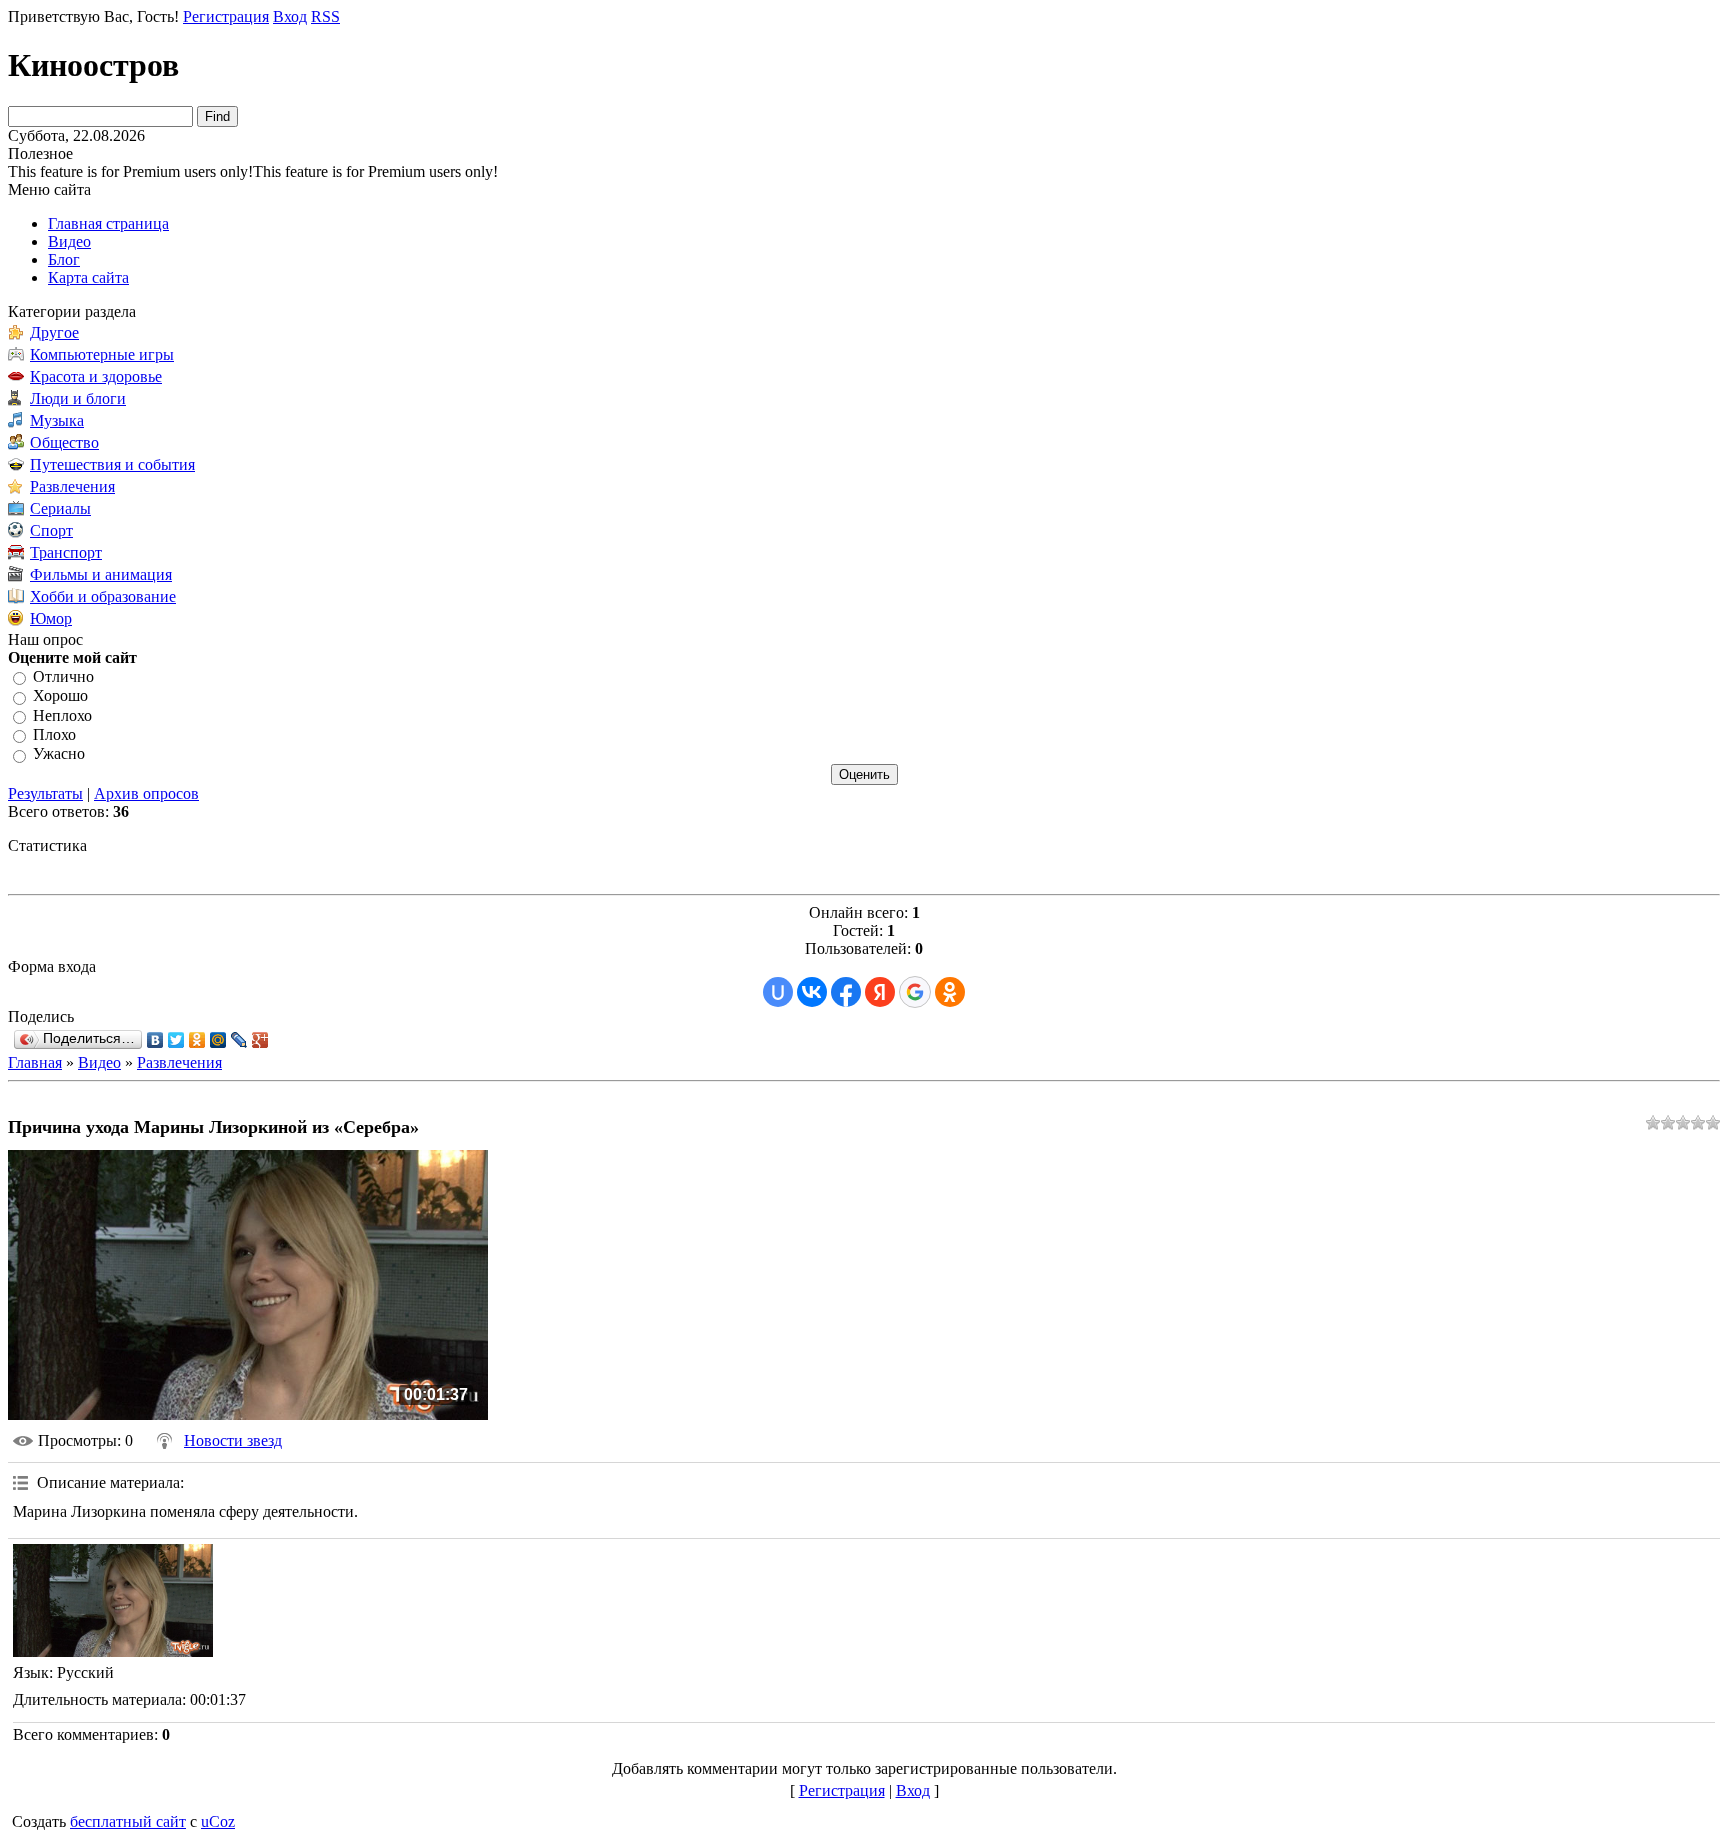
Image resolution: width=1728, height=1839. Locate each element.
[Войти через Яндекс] (880, 992)
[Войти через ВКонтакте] (812, 992)
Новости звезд (233, 1440)
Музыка (57, 420)
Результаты (45, 793)
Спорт (51, 530)
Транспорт (66, 552)
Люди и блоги (78, 398)
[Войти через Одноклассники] (950, 992)
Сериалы (60, 508)
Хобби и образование (103, 596)
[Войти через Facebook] (846, 992)
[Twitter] (176, 1040)
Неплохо (62, 715)
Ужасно (59, 754)
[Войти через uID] (778, 992)
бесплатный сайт (128, 1821)
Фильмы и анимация (101, 574)
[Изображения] (113, 1600)
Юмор (51, 618)
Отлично (63, 676)
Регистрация (226, 16)
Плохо (54, 734)
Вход (290, 16)
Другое (54, 332)
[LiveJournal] (239, 1040)
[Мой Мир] (218, 1040)
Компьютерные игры (102, 354)
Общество (64, 442)
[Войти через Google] (915, 992)
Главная (35, 1062)
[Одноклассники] (197, 1040)
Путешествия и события (112, 464)
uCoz (218, 1821)
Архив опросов (146, 793)
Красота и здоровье (96, 376)
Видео (99, 1062)
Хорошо (60, 696)
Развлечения (72, 486)
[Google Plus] (260, 1040)
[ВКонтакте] (155, 1040)
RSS (325, 16)
